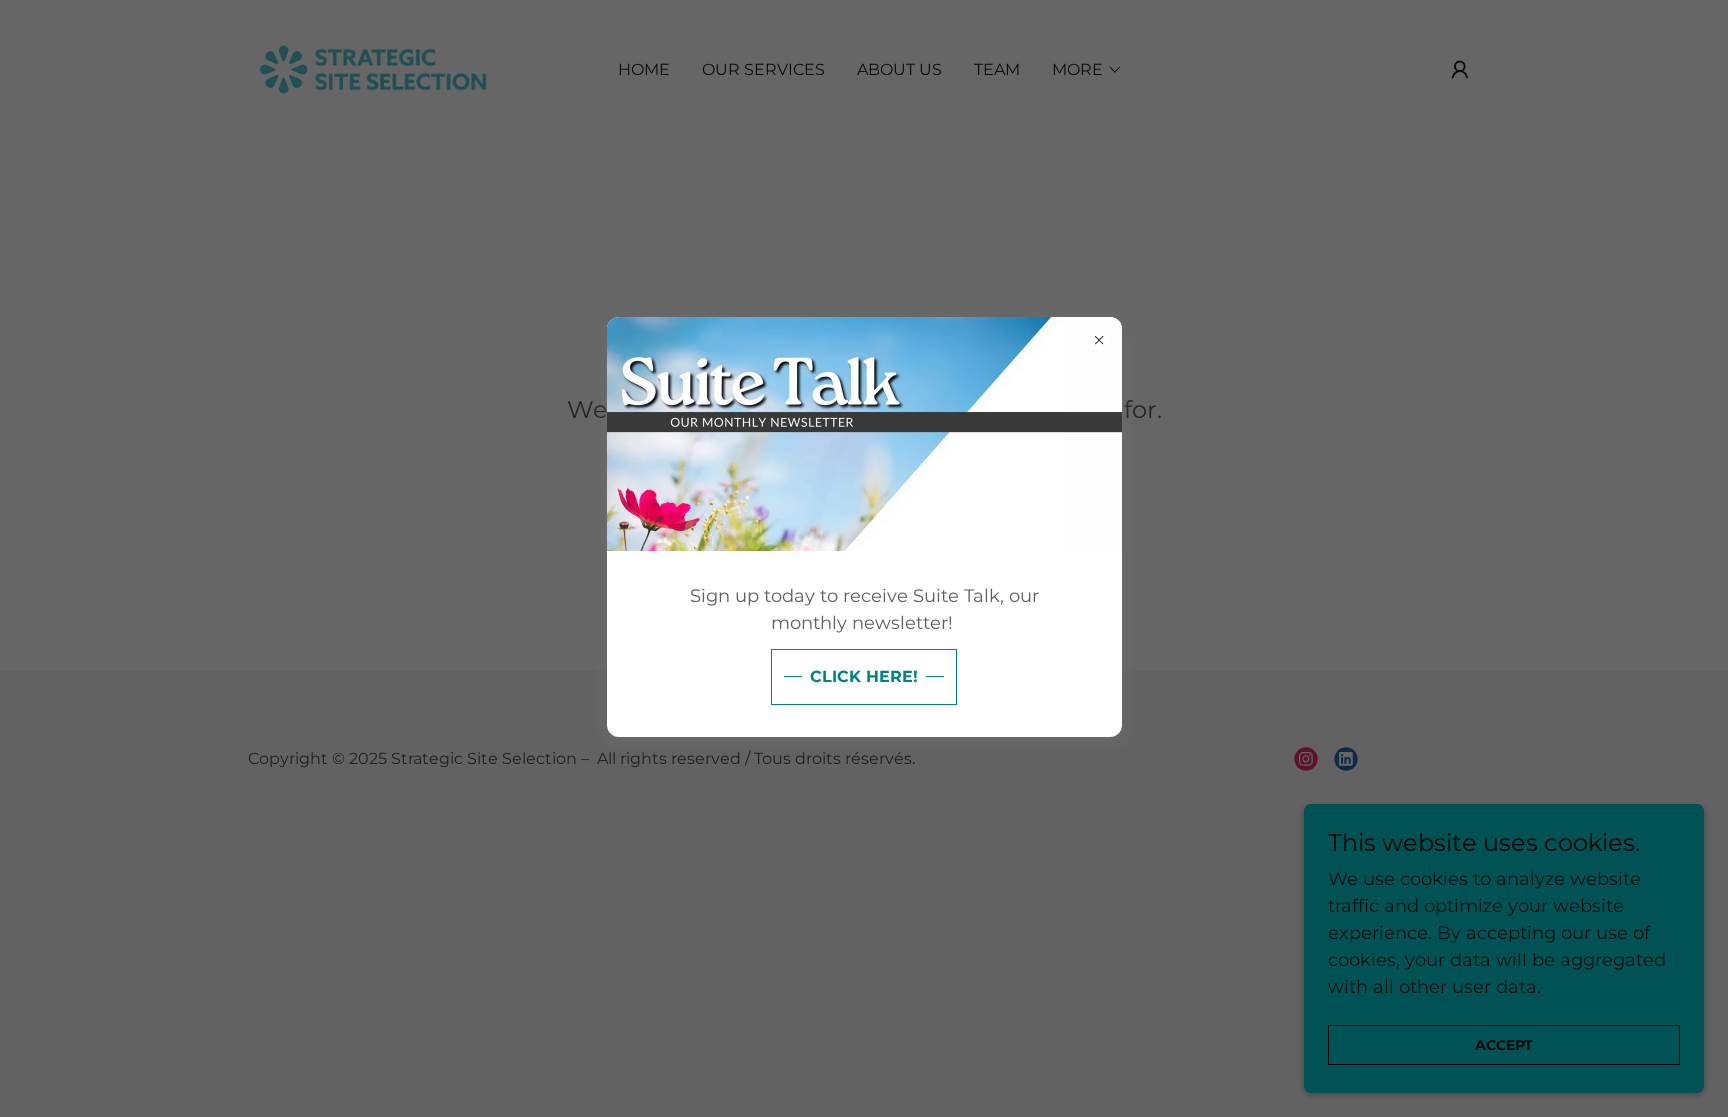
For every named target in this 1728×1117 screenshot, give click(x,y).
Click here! (864, 676)
